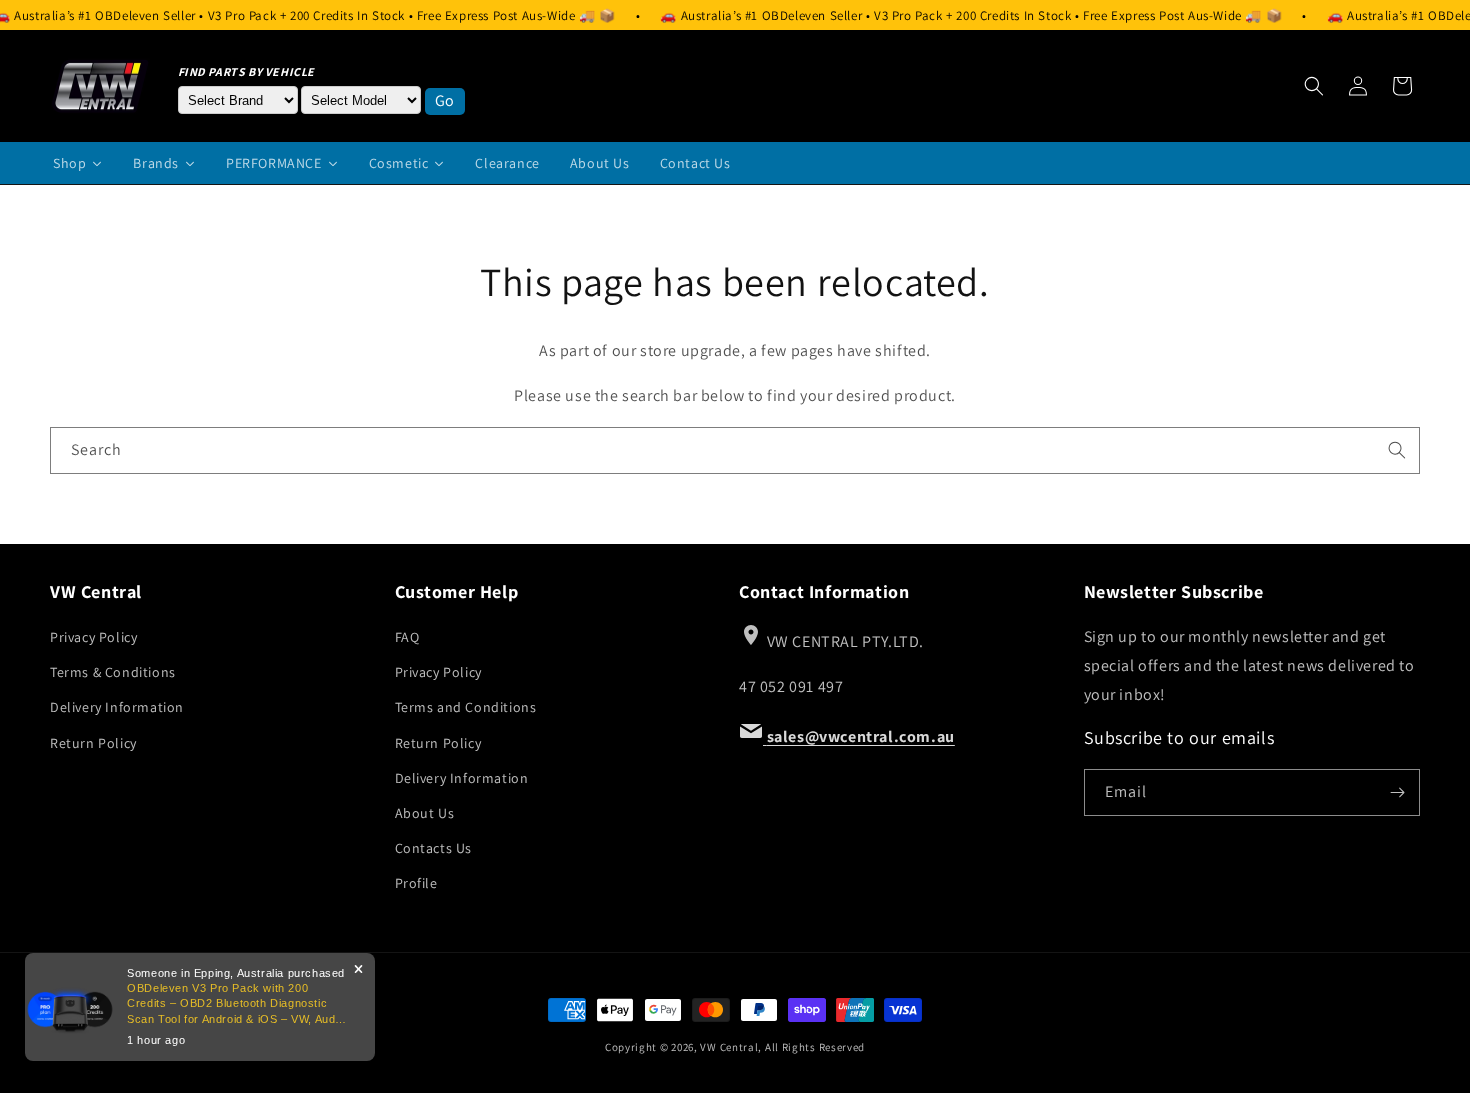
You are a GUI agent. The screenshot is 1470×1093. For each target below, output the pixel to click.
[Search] (1397, 450)
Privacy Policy (93, 637)
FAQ (407, 637)
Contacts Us (434, 848)
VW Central (729, 1047)
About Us (425, 813)
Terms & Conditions (113, 672)
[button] (1314, 86)
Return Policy (93, 743)
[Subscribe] (1397, 792)
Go (445, 100)
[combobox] (735, 450)
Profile (416, 883)
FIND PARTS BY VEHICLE (247, 71)
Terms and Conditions (466, 707)
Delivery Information (117, 707)
